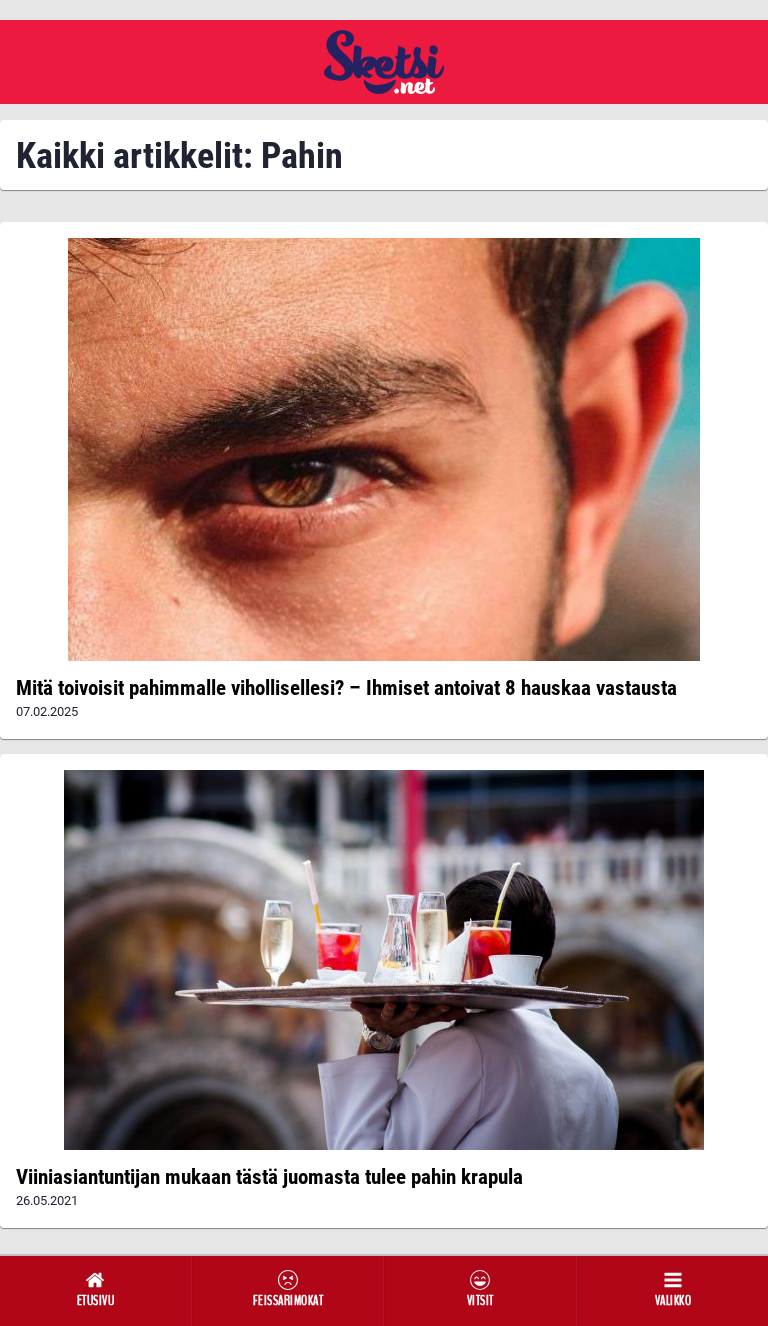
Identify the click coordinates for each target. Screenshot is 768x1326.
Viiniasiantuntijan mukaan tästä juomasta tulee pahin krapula (269, 1177)
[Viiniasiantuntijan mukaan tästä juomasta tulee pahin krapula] (384, 960)
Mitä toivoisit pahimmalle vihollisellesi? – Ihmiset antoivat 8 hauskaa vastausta (346, 688)
